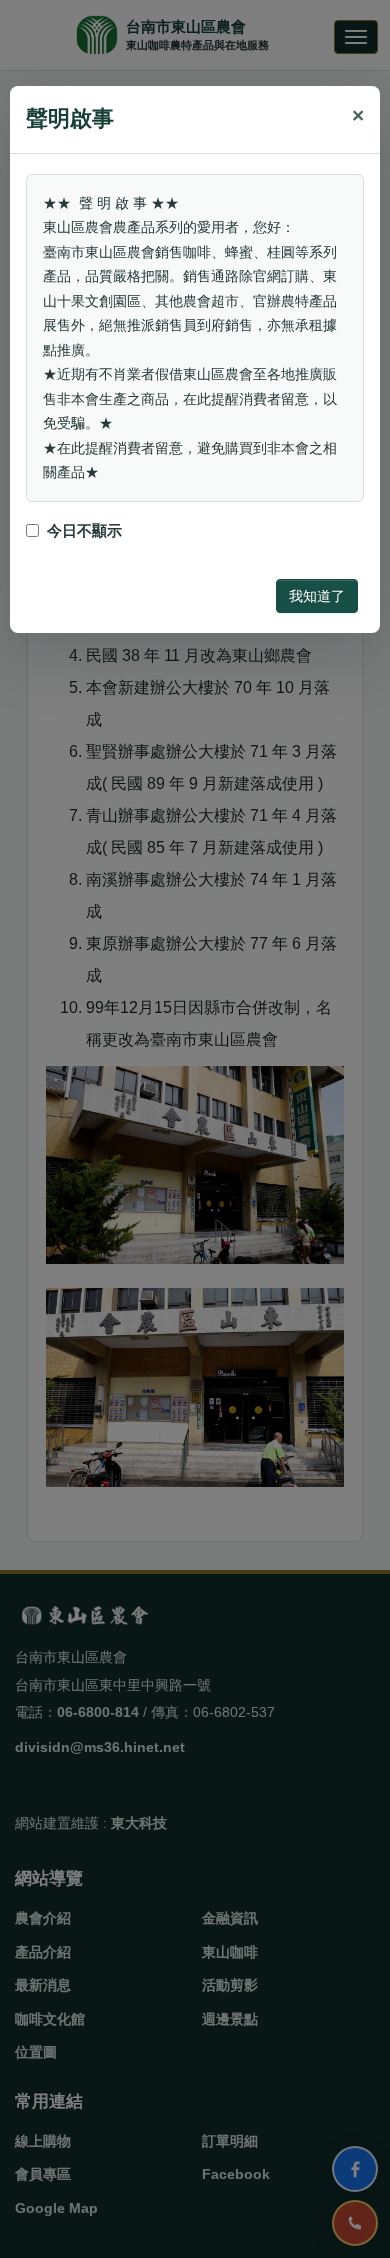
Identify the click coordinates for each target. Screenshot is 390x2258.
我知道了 (317, 596)
